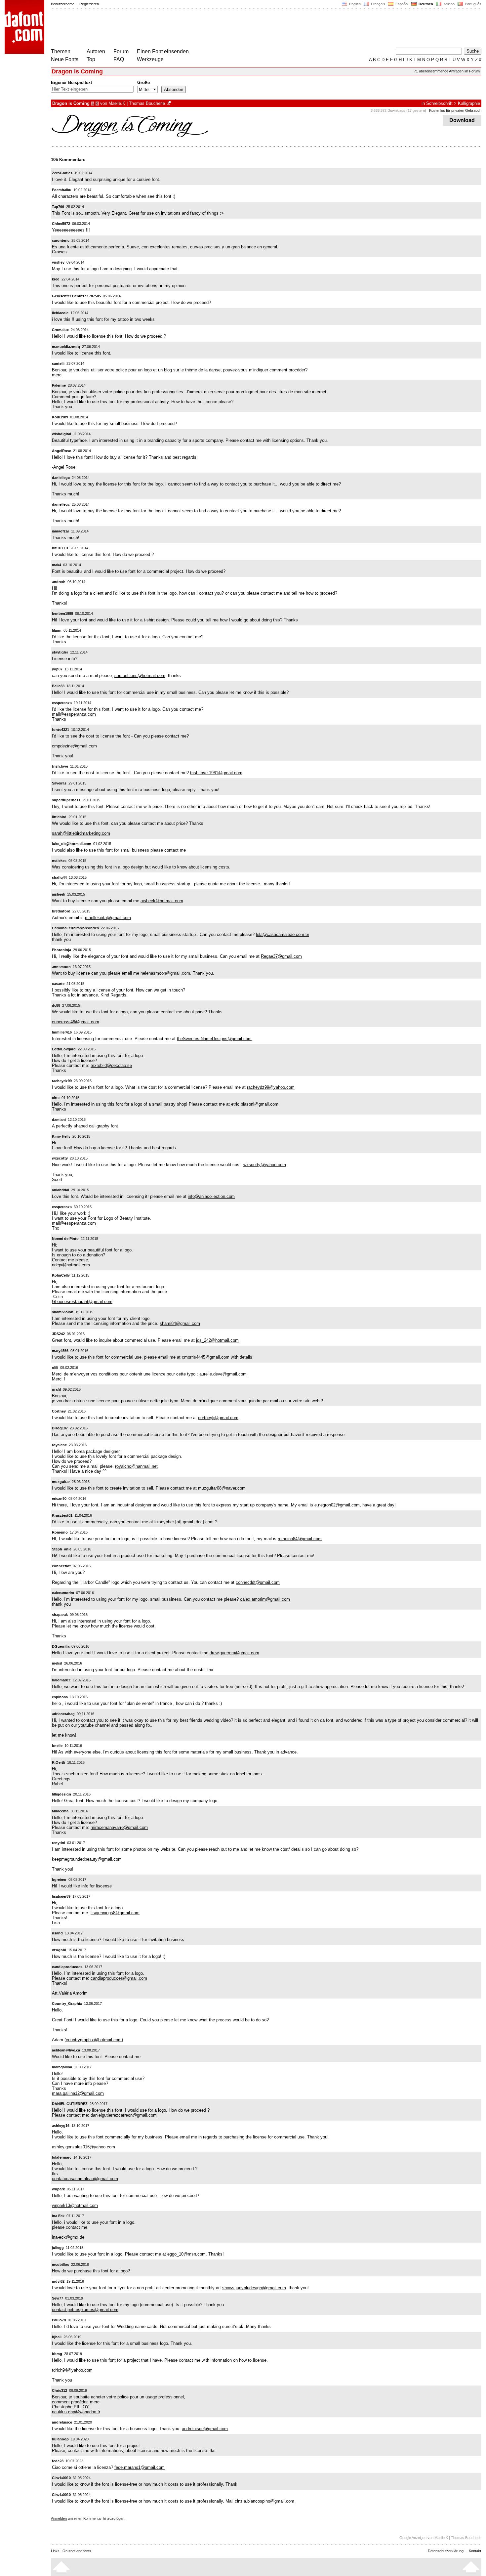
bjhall (57, 2337)
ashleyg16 (61, 2126)
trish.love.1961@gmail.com (216, 773)
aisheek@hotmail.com (162, 901)
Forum (121, 51)
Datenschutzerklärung (446, 2551)
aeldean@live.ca (66, 2050)
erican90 (59, 1499)
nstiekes (59, 861)
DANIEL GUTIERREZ (70, 2104)
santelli (58, 363)
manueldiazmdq (66, 347)
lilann (57, 630)
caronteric (61, 240)
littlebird (59, 817)
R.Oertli (59, 1762)
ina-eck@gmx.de (68, 2237)
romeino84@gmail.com (300, 1539)
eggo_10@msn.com (186, 2254)
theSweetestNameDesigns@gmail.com (214, 1039)
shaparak (60, 1615)
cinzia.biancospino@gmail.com (264, 2501)
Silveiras (59, 783)
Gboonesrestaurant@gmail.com (82, 1302)
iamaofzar (61, 531)
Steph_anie (62, 1549)
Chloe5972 (61, 224)
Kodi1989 (60, 417)
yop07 (57, 669)
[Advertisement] (171, 29)
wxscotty (60, 1158)
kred (56, 279)
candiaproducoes (67, 1967)
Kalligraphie (469, 103)
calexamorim (63, 1593)
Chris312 (60, 2390)
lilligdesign (61, 1794)
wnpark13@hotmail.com (75, 2205)
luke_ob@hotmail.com (72, 844)
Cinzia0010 (61, 2478)
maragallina (62, 2067)
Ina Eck (58, 2216)
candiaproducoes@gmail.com (119, 1978)
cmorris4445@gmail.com (206, 1357)
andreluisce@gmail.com (205, 2429)
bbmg (57, 2354)
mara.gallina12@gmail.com (78, 2093)
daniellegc (61, 478)
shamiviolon (63, 1312)
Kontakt (475, 2551)
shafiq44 (59, 877)
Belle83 (58, 686)
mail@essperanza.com (74, 714)
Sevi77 (58, 2298)
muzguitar (61, 1482)
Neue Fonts (65, 59)
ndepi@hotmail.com (71, 1265)
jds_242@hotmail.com (217, 1340)
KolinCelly (61, 1275)
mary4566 (60, 1351)
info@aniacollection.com (211, 1196)
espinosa (60, 1697)
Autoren (96, 51)
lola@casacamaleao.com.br (283, 934)
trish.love (60, 766)
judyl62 (58, 2281)
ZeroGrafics (62, 173)
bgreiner (59, 1879)
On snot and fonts (77, 2551)
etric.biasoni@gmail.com (255, 1104)
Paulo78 (59, 2320)
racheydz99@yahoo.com (271, 1087)
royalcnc (59, 1445)
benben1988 (62, 613)
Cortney (59, 1411)
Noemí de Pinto (65, 1239)
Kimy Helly (61, 1136)
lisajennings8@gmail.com (115, 1913)
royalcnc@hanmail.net (136, 1466)
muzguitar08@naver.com (222, 1488)
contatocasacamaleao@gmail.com (85, 2179)
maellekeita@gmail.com (108, 918)
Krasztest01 (62, 1515)
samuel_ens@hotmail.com (140, 676)
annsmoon (61, 967)
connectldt (61, 1566)
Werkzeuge (150, 59)
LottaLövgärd (64, 1049)
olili (55, 1368)
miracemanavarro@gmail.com (119, 1827)
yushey (58, 262)
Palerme (59, 385)
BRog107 (60, 1428)
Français (378, 4)
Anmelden (59, 2518)
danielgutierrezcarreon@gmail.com (124, 2115)
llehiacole (60, 313)
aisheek (59, 894)
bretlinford (61, 911)
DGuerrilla (61, 1646)
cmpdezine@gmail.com (74, 746)
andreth (59, 582)
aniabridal (61, 1190)
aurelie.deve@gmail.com (223, 1374)
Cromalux (60, 330)
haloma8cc (61, 1680)
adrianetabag (63, 1714)
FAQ (119, 59)
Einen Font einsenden (163, 51)
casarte (58, 984)
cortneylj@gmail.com (218, 1418)
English (354, 4)
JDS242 (58, 1334)
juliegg (58, 2248)
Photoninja (61, 950)
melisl (57, 1663)
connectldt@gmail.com (258, 1582)
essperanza (62, 703)
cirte (56, 1098)
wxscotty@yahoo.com (265, 1165)
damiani (59, 1119)
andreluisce (62, 2422)
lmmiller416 (62, 1032)
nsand (57, 1933)
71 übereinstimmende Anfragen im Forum (447, 71)
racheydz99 (62, 1081)
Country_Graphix (67, 2004)
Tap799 (58, 207)
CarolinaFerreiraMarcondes (75, 928)
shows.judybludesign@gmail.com (254, 2288)
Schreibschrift (439, 103)
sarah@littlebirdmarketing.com (81, 833)
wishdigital (61, 434)
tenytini (59, 1843)
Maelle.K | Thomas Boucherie (137, 103)
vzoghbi (59, 1950)
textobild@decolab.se (111, 1065)
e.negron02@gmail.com (337, 1505)
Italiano (448, 4)
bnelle (57, 1746)
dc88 (56, 1005)
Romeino (60, 1532)
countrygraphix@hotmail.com (94, 2040)
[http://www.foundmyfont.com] (169, 103)
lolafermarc (62, 2157)
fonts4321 (61, 730)
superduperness (66, 800)
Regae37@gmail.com (281, 956)
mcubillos (61, 2264)
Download (462, 120)
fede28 (58, 2461)
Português (472, 4)
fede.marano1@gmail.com (140, 2467)
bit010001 (60, 548)
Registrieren (89, 4)
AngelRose (61, 451)
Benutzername (63, 4)
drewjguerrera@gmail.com (234, 1653)
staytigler (60, 652)
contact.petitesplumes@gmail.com (85, 2310)
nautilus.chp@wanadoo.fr (76, 2412)
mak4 (57, 565)
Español (401, 4)
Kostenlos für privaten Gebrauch (455, 110)
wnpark (58, 2189)
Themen (61, 51)
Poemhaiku (62, 190)
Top (91, 59)
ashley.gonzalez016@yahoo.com (83, 2147)
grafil (56, 1389)
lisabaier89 (61, 1896)
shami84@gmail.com (180, 1323)
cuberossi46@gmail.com (76, 1022)
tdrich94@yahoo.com (72, 2370)
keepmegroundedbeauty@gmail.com (87, 1859)
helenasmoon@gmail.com (165, 973)
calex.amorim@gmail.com (265, 1599)
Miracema (60, 1811)
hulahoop (60, 2439)
